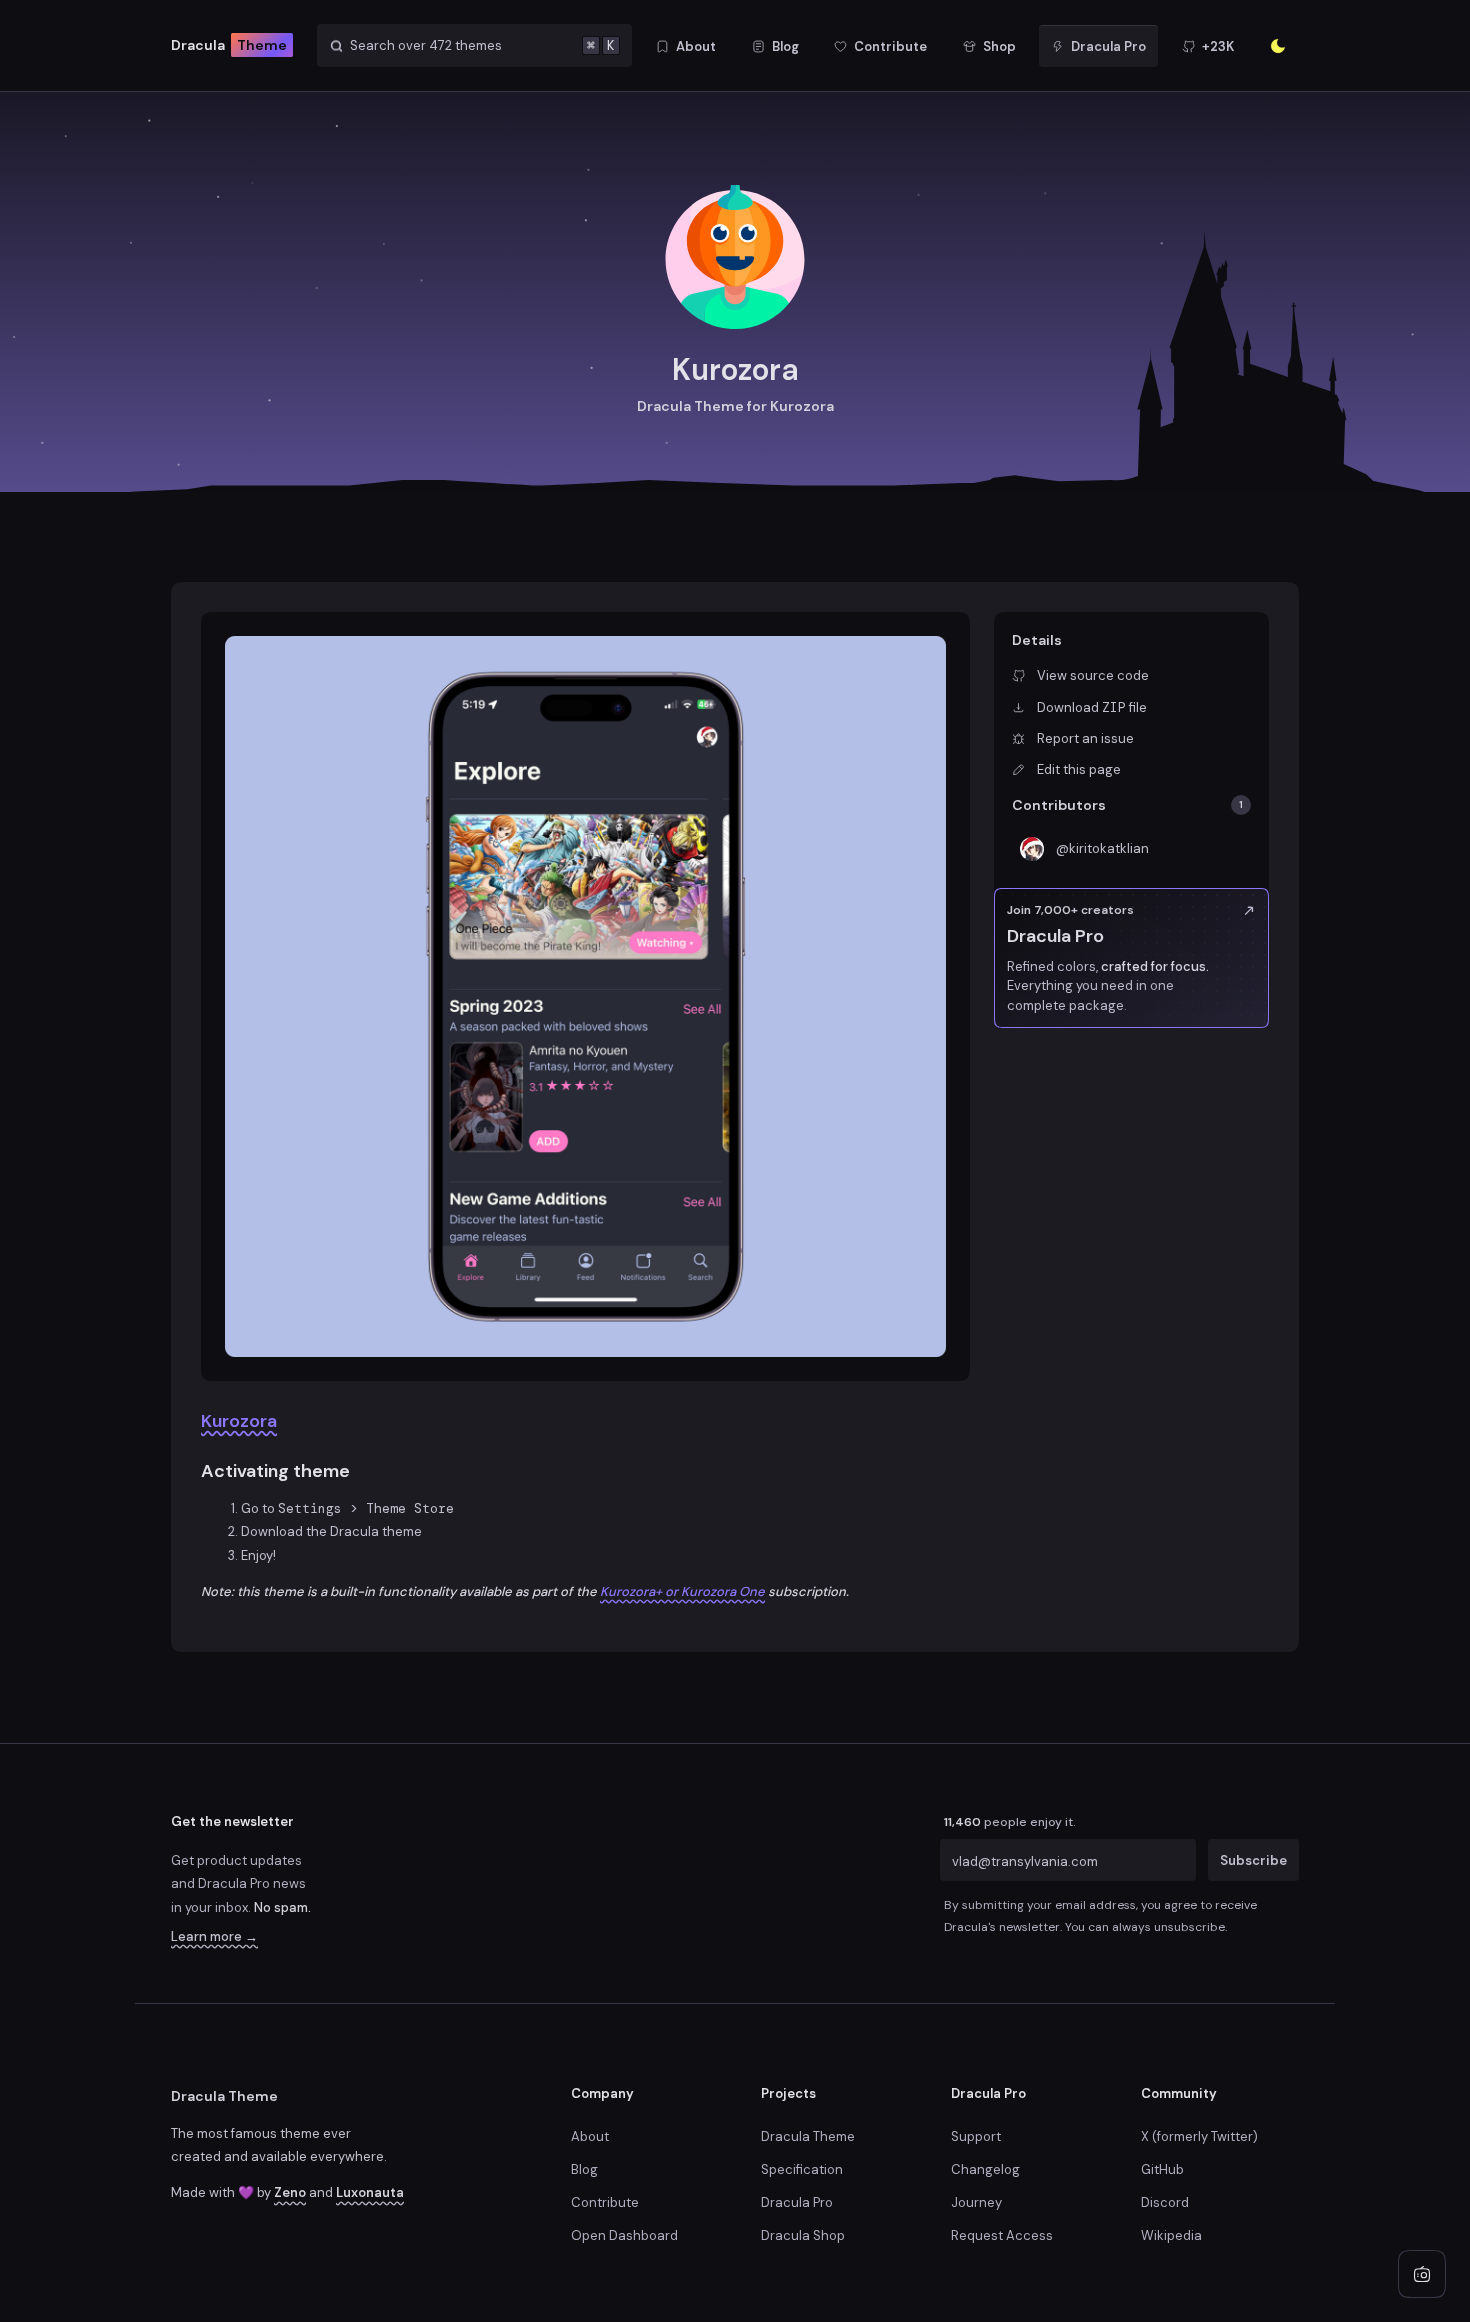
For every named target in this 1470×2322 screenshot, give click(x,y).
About (590, 2136)
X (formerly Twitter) (1199, 2136)
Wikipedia (1171, 2235)
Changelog (985, 2169)
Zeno (290, 2192)
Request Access (1002, 2235)
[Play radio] (1422, 2274)
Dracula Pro (797, 2202)
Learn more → (214, 1936)
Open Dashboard (624, 2235)
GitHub (1162, 2169)
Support (976, 2136)
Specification (802, 2169)
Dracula (229, 45)
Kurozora (239, 1421)
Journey (976, 2202)
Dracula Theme (224, 2096)
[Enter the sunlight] (1278, 46)
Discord (1165, 2202)
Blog (584, 2169)
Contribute (605, 2202)
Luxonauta (370, 2192)
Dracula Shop (803, 2235)
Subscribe (1253, 1860)
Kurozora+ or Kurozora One (682, 1591)
